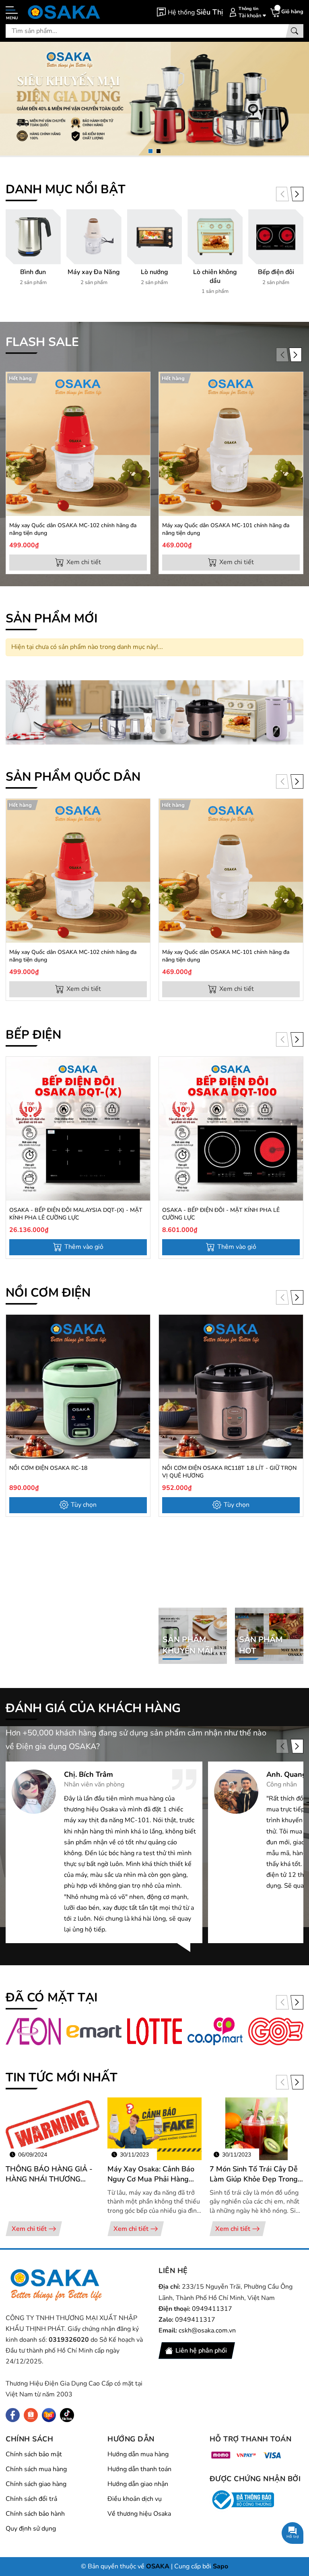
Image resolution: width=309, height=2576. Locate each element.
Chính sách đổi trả (31, 2499)
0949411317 (212, 2309)
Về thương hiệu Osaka (139, 2514)
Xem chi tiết (29, 2229)
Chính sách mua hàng (36, 2469)
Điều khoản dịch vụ (135, 2499)
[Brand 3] (155, 2031)
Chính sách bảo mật (34, 2454)
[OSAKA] (56, 2285)
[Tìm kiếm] (295, 31)
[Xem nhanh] (143, 383)
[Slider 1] (154, 98)
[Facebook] (13, 2415)
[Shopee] (31, 2415)
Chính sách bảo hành (35, 2514)
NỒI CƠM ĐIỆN (48, 1293)
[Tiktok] (67, 2415)
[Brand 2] (94, 2031)
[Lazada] (49, 2415)
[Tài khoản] (246, 12)
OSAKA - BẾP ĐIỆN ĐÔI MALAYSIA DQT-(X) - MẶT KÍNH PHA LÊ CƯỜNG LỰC (76, 1214)
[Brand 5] (276, 2031)
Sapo (220, 2566)
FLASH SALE (42, 342)
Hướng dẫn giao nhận (138, 2484)
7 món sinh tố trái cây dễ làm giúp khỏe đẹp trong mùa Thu (254, 2174)
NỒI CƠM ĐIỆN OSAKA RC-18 (48, 1468)
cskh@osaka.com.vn (207, 2330)
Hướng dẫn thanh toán (139, 2469)
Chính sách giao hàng (36, 2484)
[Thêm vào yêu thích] (143, 400)
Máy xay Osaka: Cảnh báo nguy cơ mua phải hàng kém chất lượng (151, 2174)
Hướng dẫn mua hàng (138, 2454)
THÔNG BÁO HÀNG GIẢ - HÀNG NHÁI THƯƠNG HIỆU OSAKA (49, 2174)
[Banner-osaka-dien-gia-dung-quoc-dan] (154, 712)
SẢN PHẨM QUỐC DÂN (73, 777)
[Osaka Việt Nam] (64, 12)
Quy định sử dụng (31, 2529)
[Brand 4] (215, 2031)
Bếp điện (33, 1035)
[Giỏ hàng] (286, 12)
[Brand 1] (33, 2031)
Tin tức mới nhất (62, 2078)
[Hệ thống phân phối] (190, 12)
